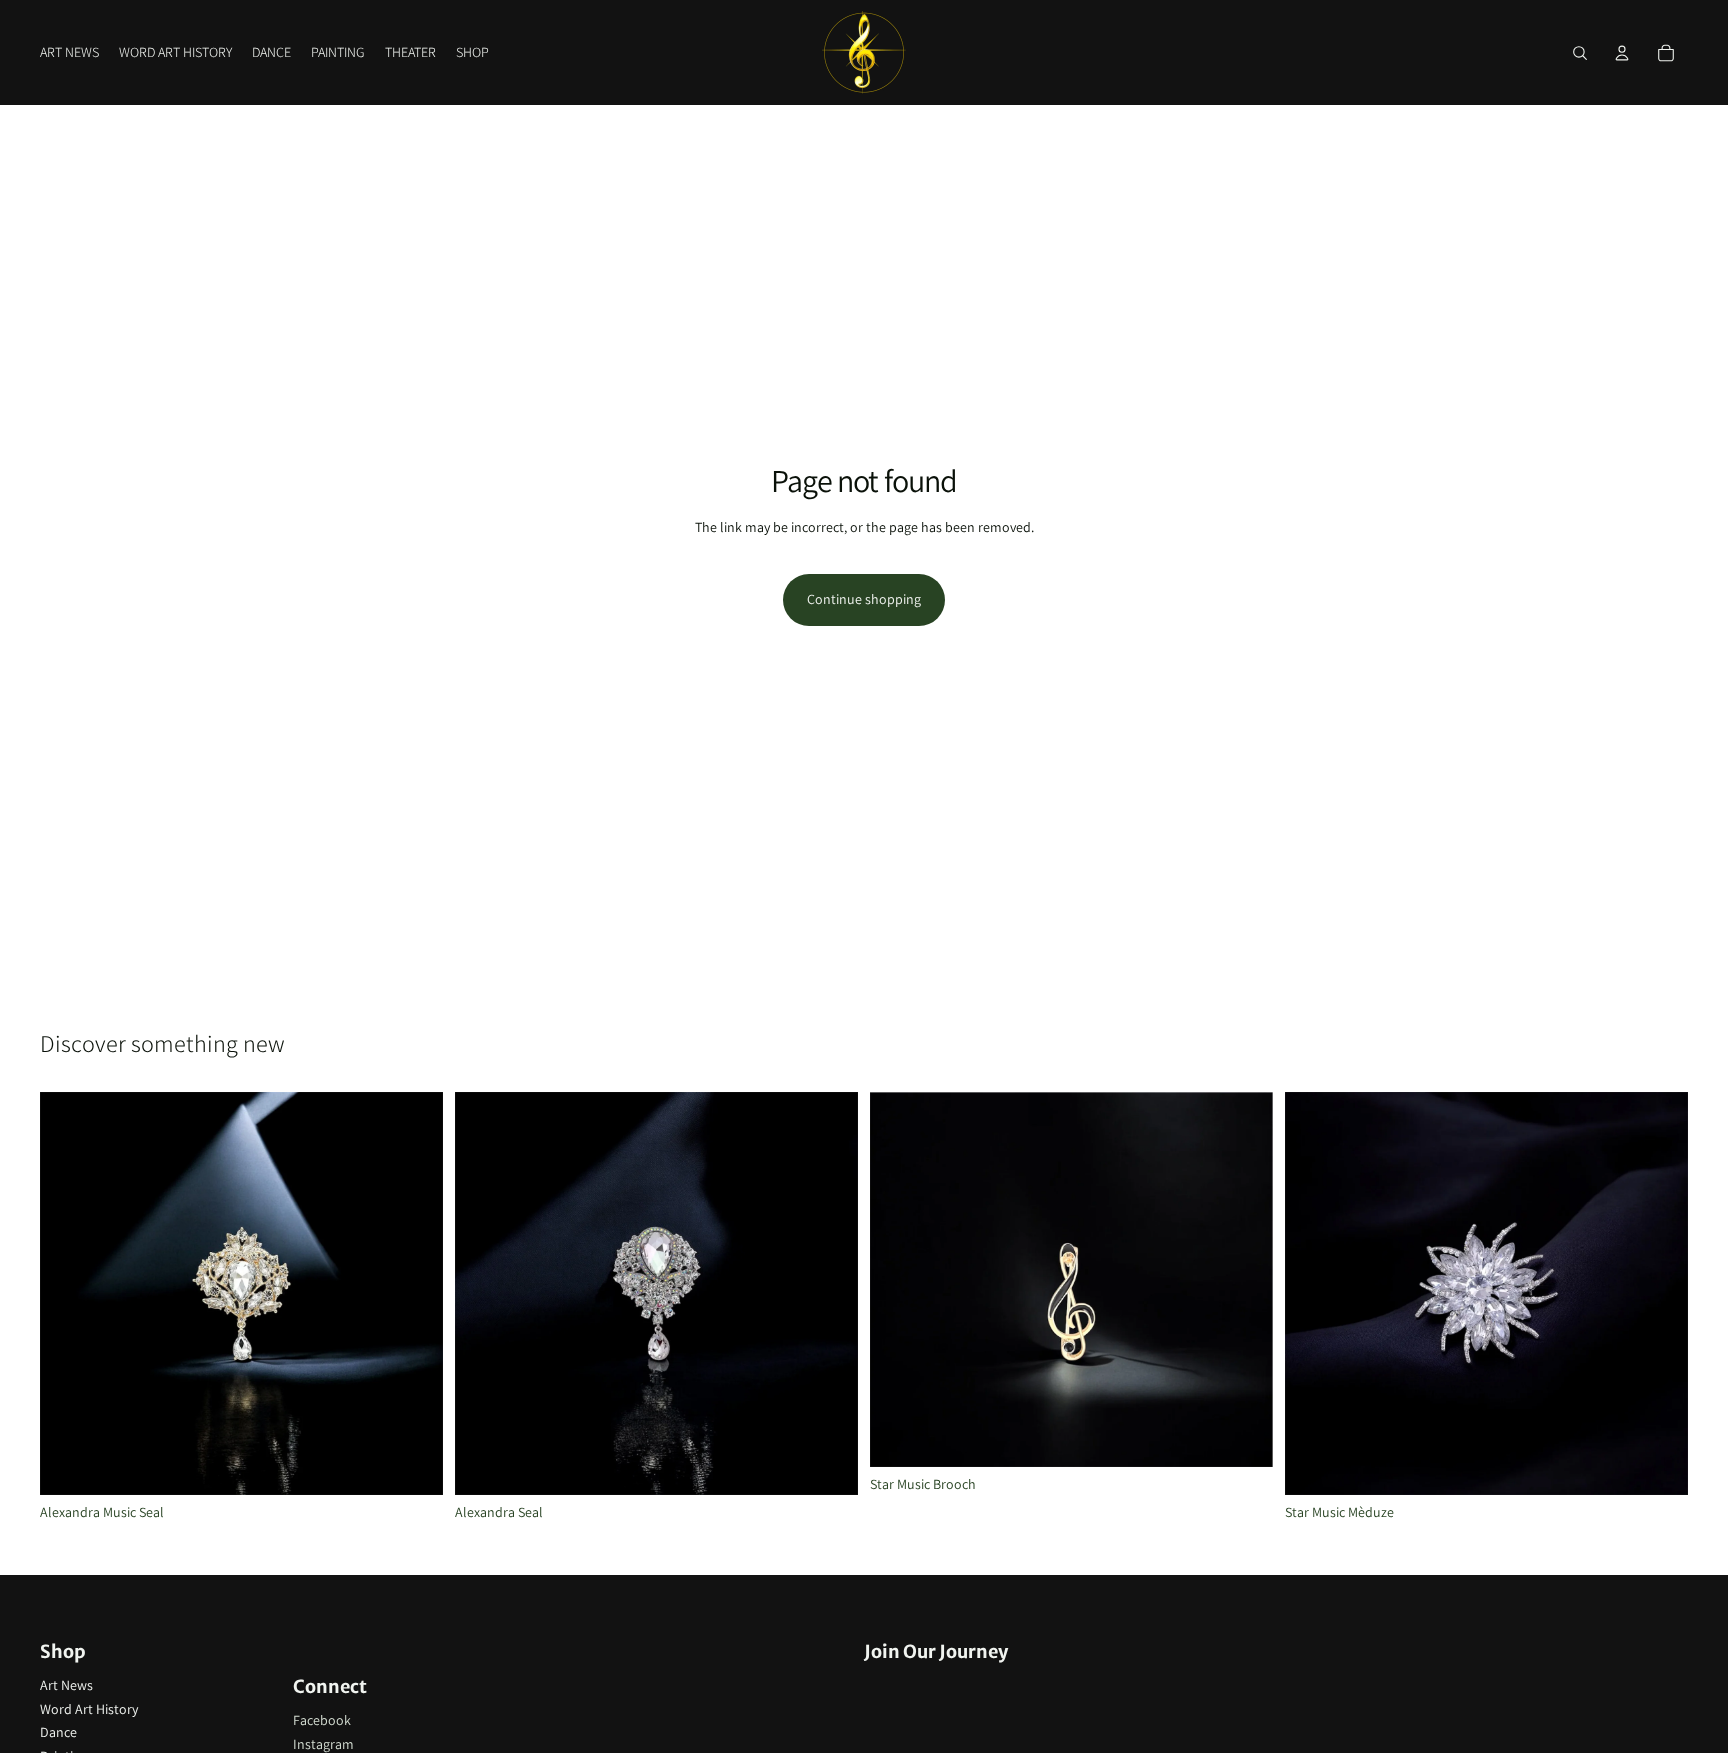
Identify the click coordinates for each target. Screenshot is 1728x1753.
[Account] (1622, 53)
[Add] (827, 1464)
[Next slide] (1243, 1280)
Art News (66, 1685)
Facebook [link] (322, 1720)
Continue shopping (864, 599)
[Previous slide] (900, 1280)
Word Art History (89, 1709)
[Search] (1580, 53)
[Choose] (412, 1464)
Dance (58, 1732)
